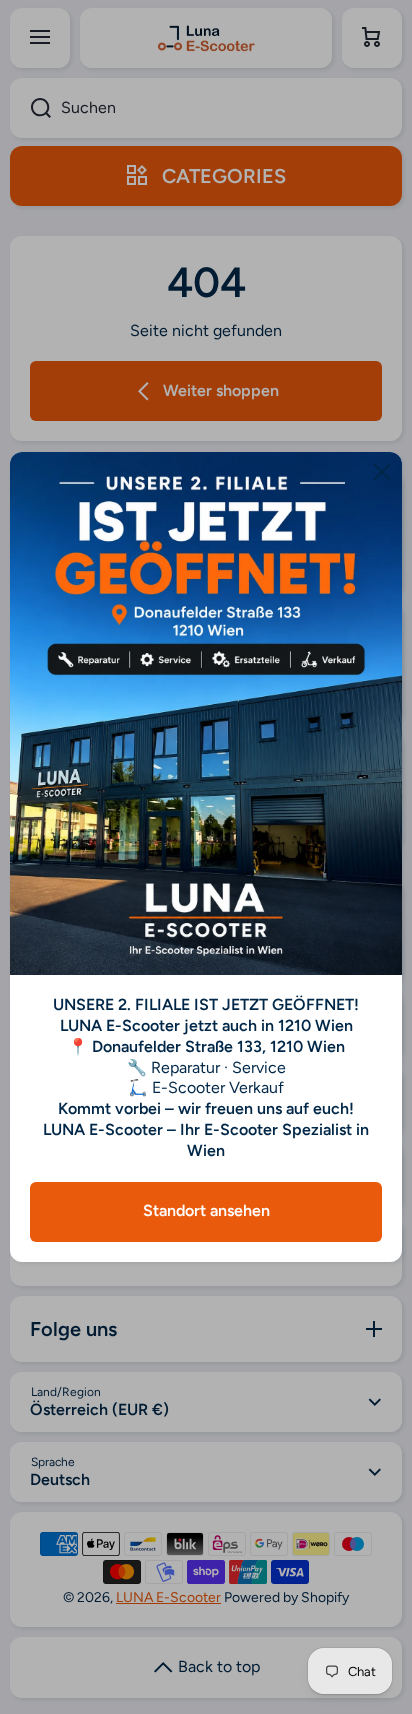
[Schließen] (382, 472)
